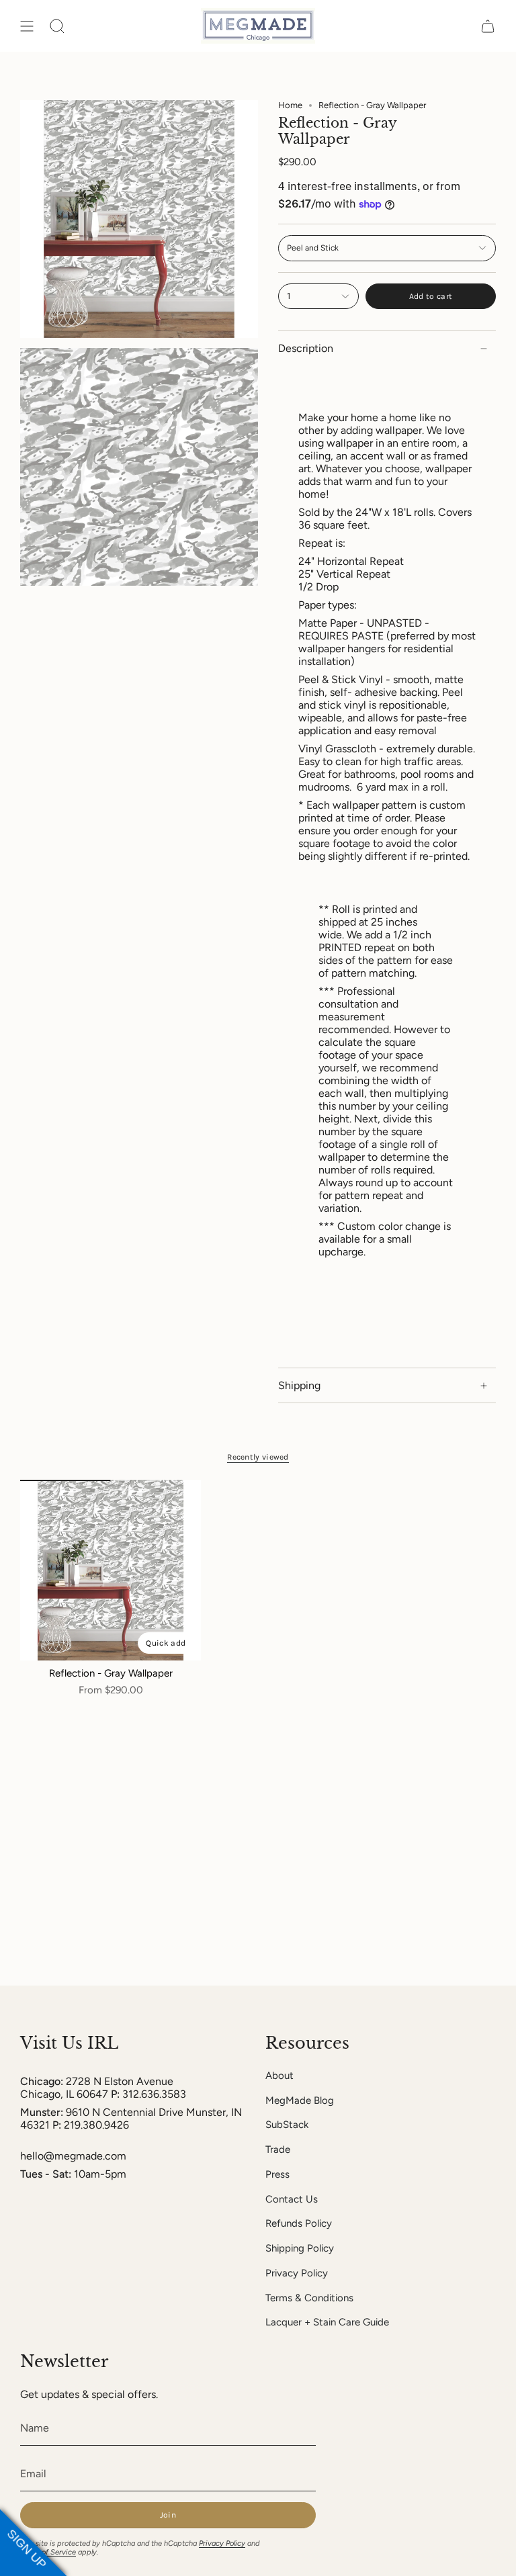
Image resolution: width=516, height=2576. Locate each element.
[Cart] (488, 26)
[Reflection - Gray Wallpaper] (111, 1570)
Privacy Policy (297, 2273)
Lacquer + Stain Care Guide (327, 2322)
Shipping (299, 1385)
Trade (278, 2149)
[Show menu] (27, 26)
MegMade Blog (300, 2100)
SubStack (287, 2125)
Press (277, 2174)
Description (306, 348)
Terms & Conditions (309, 2298)
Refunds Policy (299, 2223)
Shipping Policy (300, 2248)
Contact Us (292, 2199)
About (279, 2076)
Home (290, 105)
